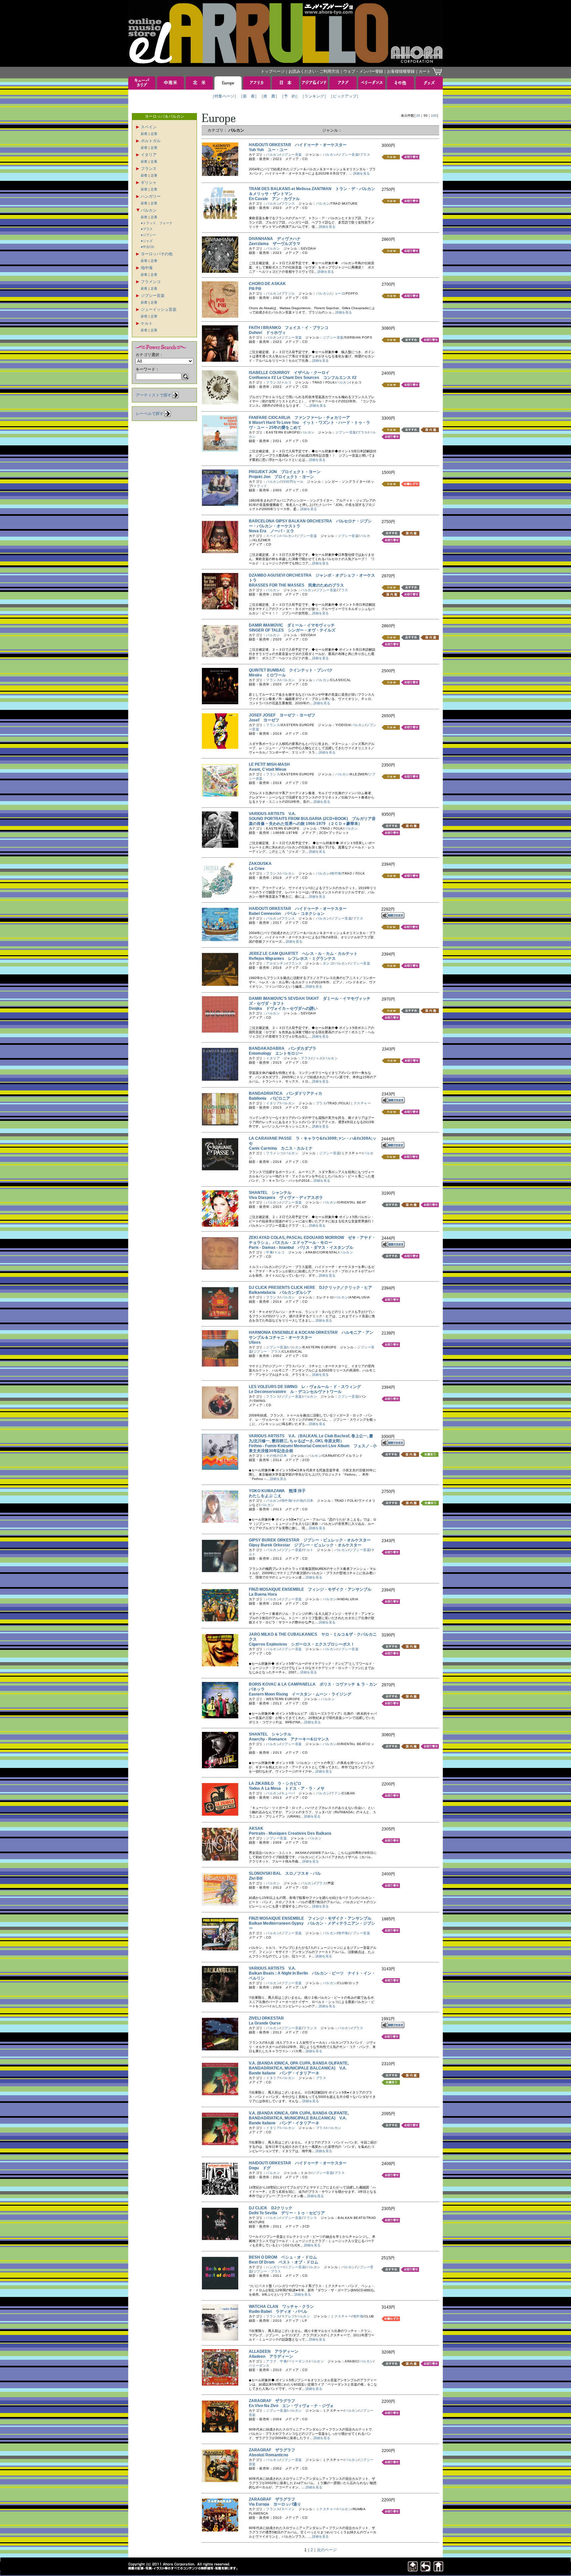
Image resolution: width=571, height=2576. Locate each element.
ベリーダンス (299, 2361)
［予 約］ (290, 96)
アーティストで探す (154, 395)
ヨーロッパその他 (157, 254)
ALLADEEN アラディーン (274, 2351)
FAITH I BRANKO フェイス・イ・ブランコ (289, 328)
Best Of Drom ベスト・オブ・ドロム (284, 2262)
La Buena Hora (265, 1594)
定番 (154, 134)
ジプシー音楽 (153, 296)
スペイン (149, 127)
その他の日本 (276, 1456)
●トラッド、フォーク (157, 223)
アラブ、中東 (276, 2361)
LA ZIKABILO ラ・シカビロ (275, 1783)
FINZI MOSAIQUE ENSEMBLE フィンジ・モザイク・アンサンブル (310, 1589)
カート (425, 71)
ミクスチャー (360, 1103)
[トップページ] (438, 2570)
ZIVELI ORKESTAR (268, 2018)
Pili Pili (257, 289)
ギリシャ (149, 183)
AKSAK (258, 1828)
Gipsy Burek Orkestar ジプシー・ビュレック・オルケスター (305, 1545)
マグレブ (288, 2316)
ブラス (365, 155)
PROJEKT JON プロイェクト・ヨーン (285, 472)
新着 (144, 134)
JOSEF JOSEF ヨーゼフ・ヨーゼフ (282, 715)
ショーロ (338, 293)
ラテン (336, 1793)
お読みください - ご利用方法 (314, 71)
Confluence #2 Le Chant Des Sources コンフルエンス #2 (303, 378)
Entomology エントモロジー (276, 1053)
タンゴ (328, 963)
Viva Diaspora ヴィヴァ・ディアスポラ (286, 1198)
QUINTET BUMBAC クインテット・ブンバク (291, 670)
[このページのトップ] (413, 2570)
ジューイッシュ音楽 (159, 309)
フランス (149, 169)
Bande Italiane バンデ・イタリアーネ (284, 2073)
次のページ (327, 2550)
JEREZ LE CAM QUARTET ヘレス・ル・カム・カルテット (303, 954)
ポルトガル (151, 141)
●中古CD (147, 247)
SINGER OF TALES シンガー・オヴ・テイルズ (292, 630)
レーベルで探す (150, 414)
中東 (269, 1252)
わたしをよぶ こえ (267, 1496)
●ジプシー (148, 235)
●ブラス (147, 229)
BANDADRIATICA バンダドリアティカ (285, 1093)
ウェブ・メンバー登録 (363, 71)
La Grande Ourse (267, 2023)
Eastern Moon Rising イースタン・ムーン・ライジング (300, 1694)
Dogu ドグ (260, 2168)
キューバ (288, 1793)
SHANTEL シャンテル (270, 1193)
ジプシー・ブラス (267, 1351)
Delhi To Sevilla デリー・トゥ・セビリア (287, 2213)
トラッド (260, 486)
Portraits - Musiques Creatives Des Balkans (292, 1833)
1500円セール (292, 482)
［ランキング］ (314, 96)
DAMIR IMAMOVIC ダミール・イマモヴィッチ (292, 625)
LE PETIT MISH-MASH (271, 764)
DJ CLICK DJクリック (271, 2208)
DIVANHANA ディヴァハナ (275, 239)
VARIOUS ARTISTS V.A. (272, 814)
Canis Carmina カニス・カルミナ (281, 1148)
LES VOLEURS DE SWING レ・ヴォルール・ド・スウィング (305, 1387)
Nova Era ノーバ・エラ (271, 531)
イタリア (149, 155)
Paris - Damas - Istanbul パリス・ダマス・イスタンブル (301, 1247)
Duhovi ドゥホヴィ (267, 333)
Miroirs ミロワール (267, 675)
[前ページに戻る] (426, 2570)
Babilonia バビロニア (269, 1098)
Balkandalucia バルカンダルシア (280, 1292)
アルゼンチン (276, 963)
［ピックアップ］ (345, 96)
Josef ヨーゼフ (264, 720)
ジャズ (318, 1058)
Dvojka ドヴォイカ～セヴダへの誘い (283, 1008)
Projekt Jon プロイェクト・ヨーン (281, 477)
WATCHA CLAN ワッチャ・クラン (281, 2307)
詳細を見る (362, 173)
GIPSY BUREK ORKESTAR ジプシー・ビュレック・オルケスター (310, 1540)
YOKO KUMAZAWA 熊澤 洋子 (277, 1491)
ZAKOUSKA (262, 864)
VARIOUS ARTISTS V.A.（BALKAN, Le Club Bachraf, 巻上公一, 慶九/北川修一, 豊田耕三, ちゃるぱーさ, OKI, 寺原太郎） (311, 1438)
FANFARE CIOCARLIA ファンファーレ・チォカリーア (299, 418)
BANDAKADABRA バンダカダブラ (283, 1048)
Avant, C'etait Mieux (270, 769)
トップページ (273, 71)
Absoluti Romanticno (270, 2455)
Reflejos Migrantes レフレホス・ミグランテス (292, 959)
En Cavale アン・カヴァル (274, 199)
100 (434, 116)
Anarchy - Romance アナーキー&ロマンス (289, 1739)
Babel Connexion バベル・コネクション (287, 914)
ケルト (147, 323)
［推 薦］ (269, 96)
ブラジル (288, 293)
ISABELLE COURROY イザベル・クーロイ (289, 373)
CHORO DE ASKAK (269, 284)
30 (418, 116)
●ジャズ (147, 241)
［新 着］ (249, 96)
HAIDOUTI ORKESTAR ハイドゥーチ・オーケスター (298, 145)
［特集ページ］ (224, 96)
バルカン (149, 210)
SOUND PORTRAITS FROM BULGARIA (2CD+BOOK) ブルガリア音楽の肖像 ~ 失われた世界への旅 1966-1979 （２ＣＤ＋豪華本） (312, 821)
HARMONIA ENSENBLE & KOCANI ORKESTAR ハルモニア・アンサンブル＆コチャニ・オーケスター (311, 1335)
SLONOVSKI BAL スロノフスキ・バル (285, 1873)
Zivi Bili (258, 1878)
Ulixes (257, 1342)
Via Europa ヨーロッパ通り (275, 2504)
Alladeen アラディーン (271, 2356)
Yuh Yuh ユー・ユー (268, 150)
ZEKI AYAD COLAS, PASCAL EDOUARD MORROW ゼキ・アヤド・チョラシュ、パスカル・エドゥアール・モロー (312, 1240)
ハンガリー (151, 196)
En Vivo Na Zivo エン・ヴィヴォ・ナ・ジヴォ (291, 2406)
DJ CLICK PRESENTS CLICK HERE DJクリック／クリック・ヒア (310, 1288)
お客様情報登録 (401, 71)
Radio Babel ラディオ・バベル (278, 2311)
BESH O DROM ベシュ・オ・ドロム (283, 2257)
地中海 (147, 268)
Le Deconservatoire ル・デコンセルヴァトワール (295, 1392)
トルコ (286, 382)
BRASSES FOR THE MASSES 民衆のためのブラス (296, 585)
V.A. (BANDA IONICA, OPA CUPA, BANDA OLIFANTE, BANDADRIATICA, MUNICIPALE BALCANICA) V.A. (299, 2066)
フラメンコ (151, 282)
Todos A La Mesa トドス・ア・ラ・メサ (287, 1788)
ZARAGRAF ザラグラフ (272, 2401)
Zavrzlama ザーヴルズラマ (275, 244)
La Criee (259, 869)
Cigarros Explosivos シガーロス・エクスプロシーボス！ (302, 1644)
